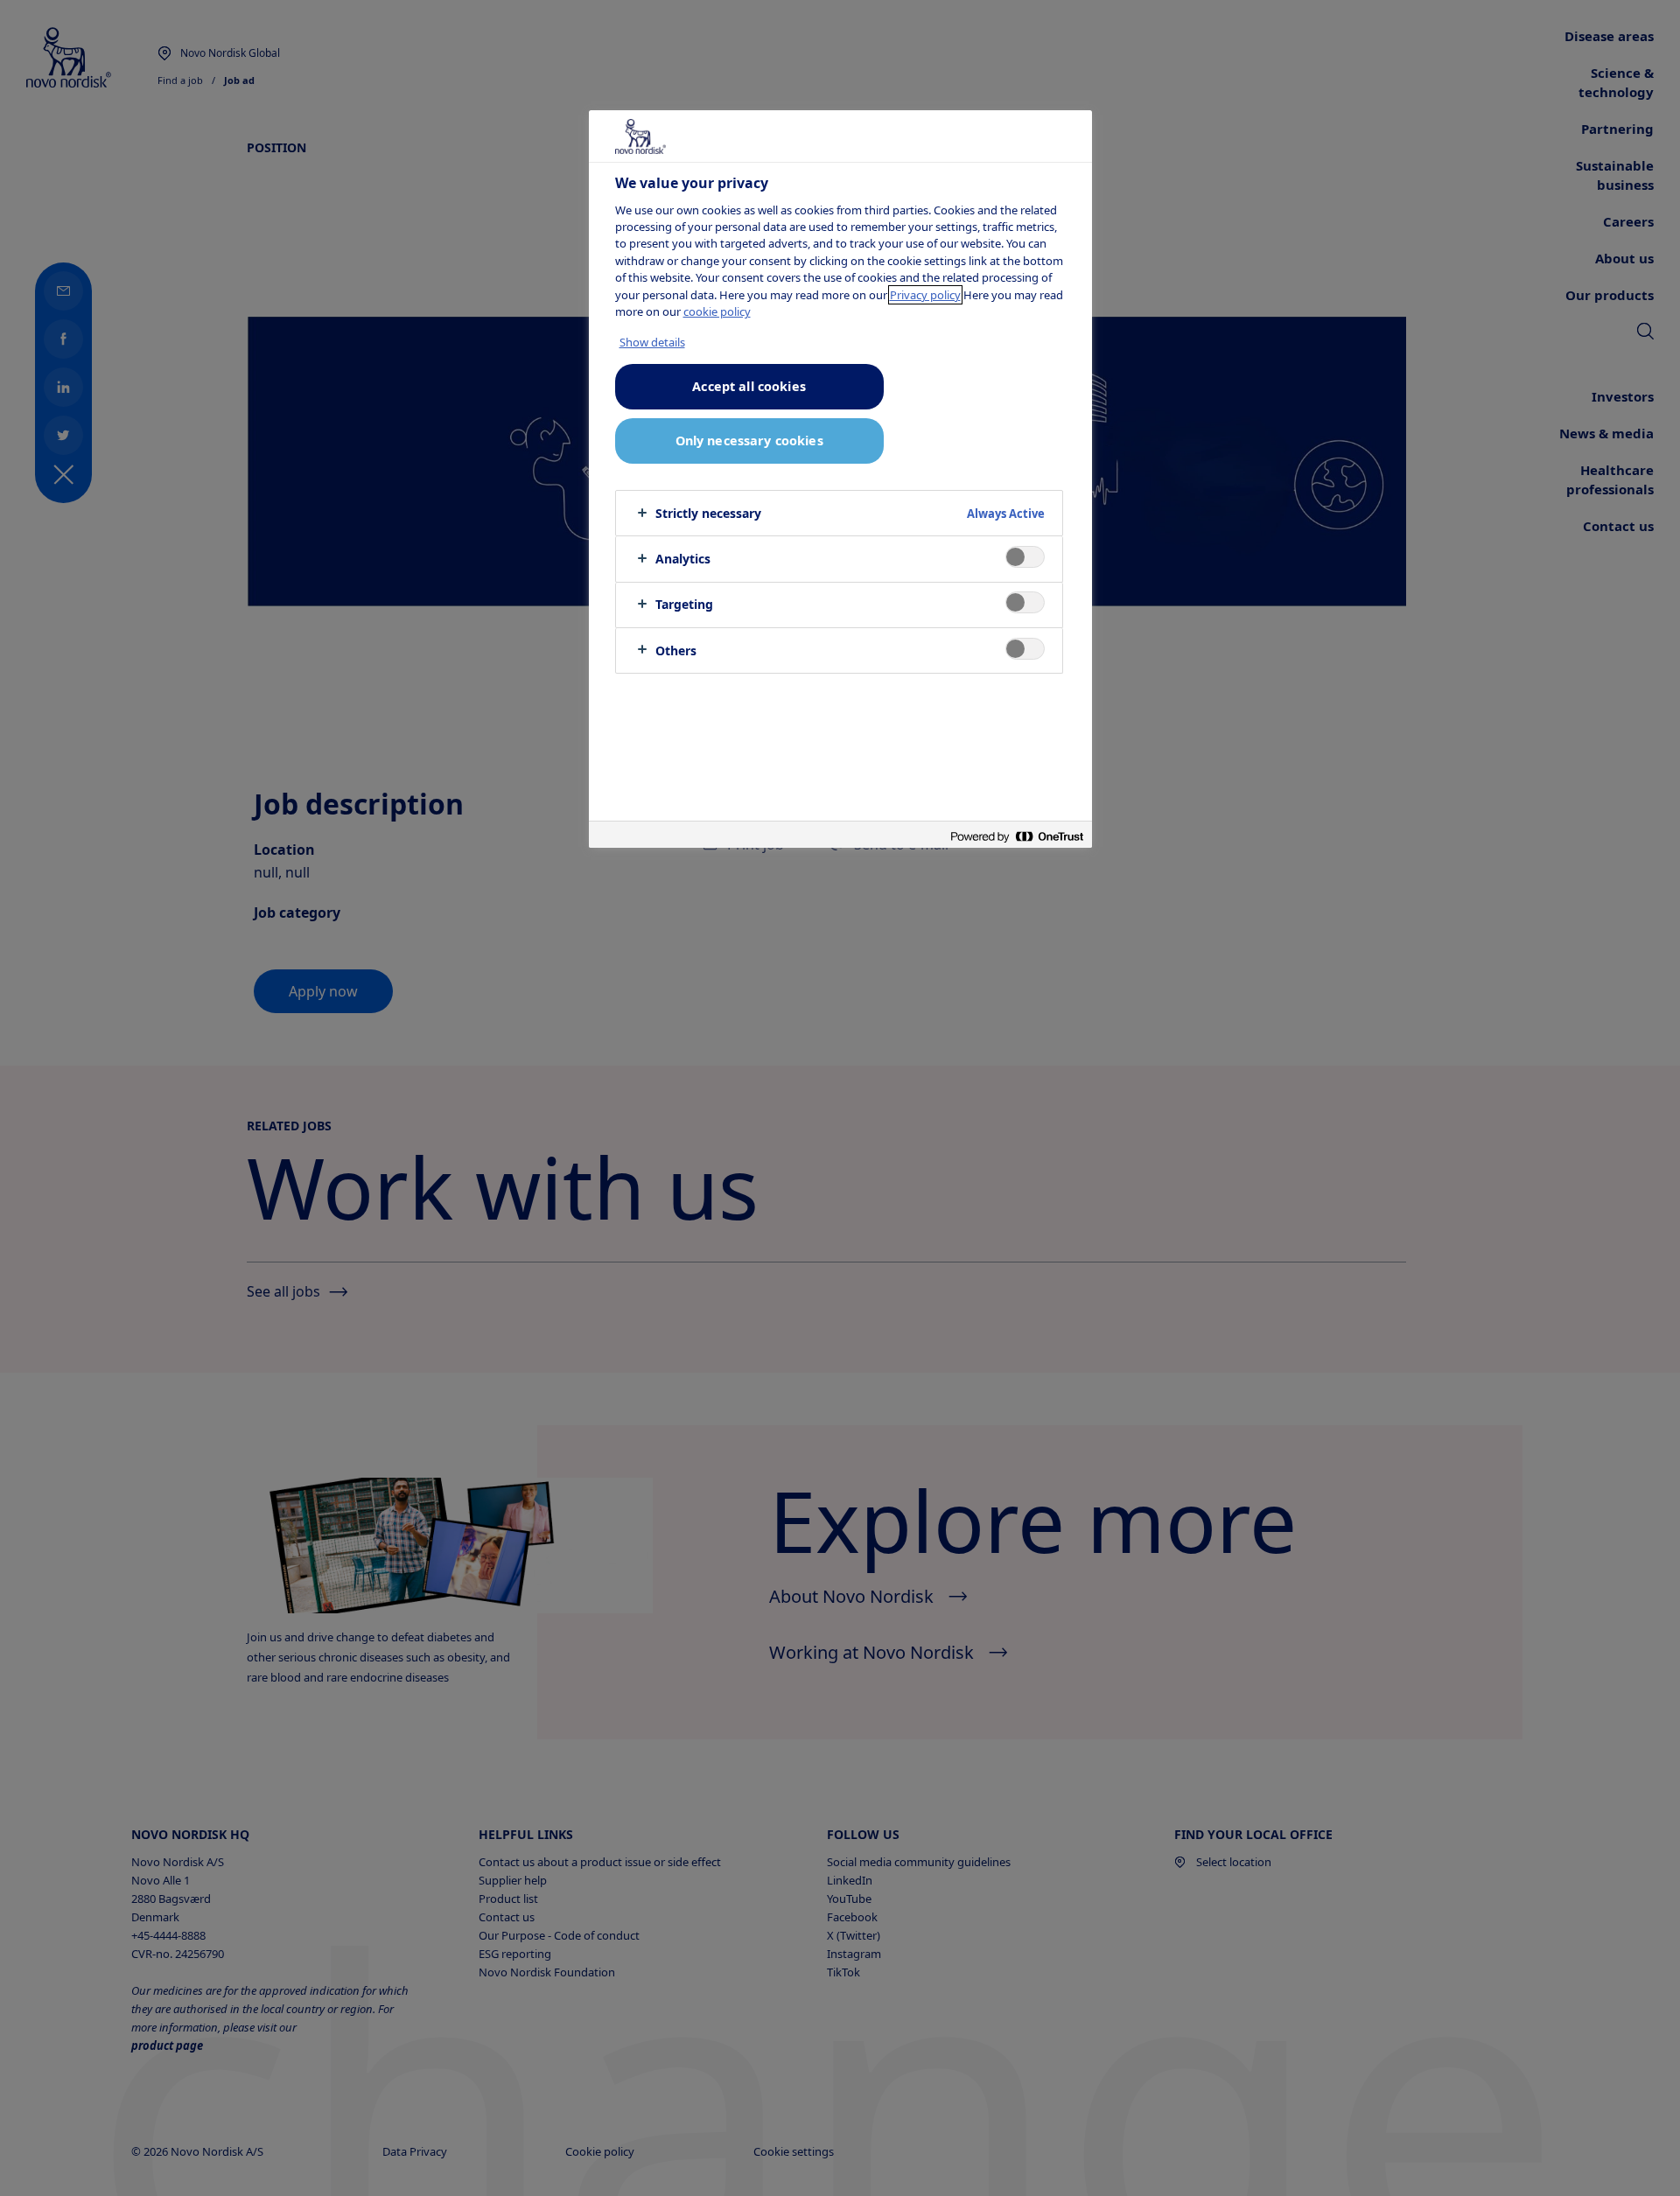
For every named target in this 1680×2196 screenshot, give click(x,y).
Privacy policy (925, 295)
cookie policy (717, 311)
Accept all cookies (749, 386)
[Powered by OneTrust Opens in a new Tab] (1017, 837)
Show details (652, 342)
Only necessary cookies (749, 441)
